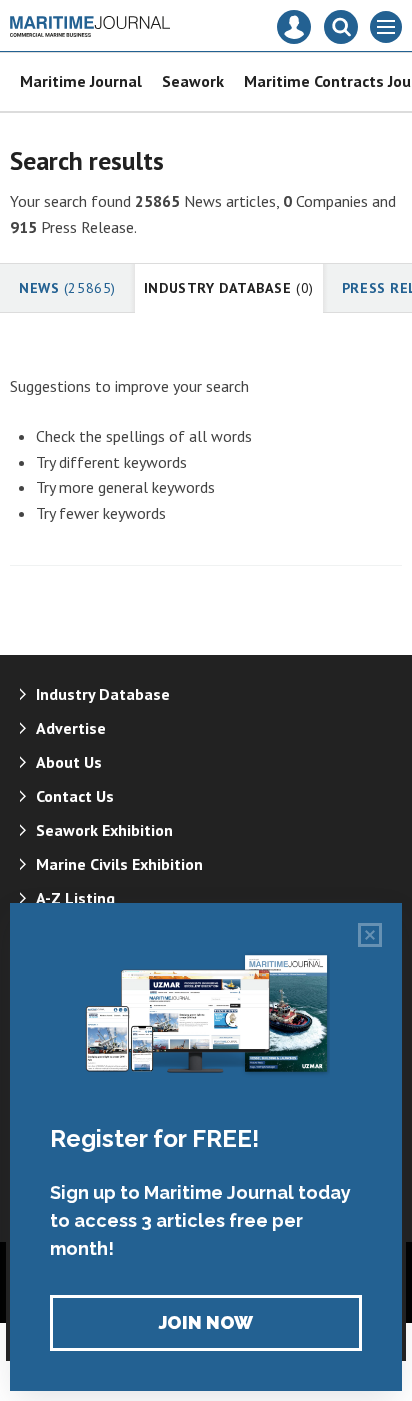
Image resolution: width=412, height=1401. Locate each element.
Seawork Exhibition (104, 830)
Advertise (71, 728)
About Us (69, 762)
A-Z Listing (75, 898)
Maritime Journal (81, 81)
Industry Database (229, 288)
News (67, 288)
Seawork (193, 81)
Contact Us (75, 796)
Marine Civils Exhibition (119, 864)
